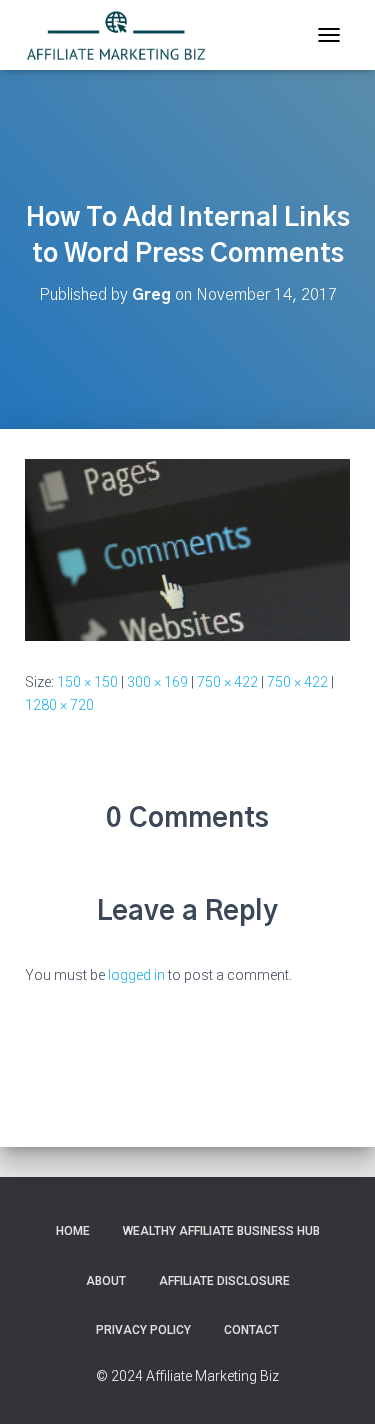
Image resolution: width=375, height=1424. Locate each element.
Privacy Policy (143, 1330)
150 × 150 (87, 682)
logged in (136, 975)
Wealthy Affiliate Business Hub (221, 1231)
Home (73, 1231)
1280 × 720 (59, 705)
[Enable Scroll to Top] (335, 1384)
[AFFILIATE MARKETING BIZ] (123, 35)
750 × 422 (227, 682)
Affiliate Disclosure (224, 1281)
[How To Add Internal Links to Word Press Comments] (187, 549)
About (106, 1281)
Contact (251, 1330)
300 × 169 (157, 682)
